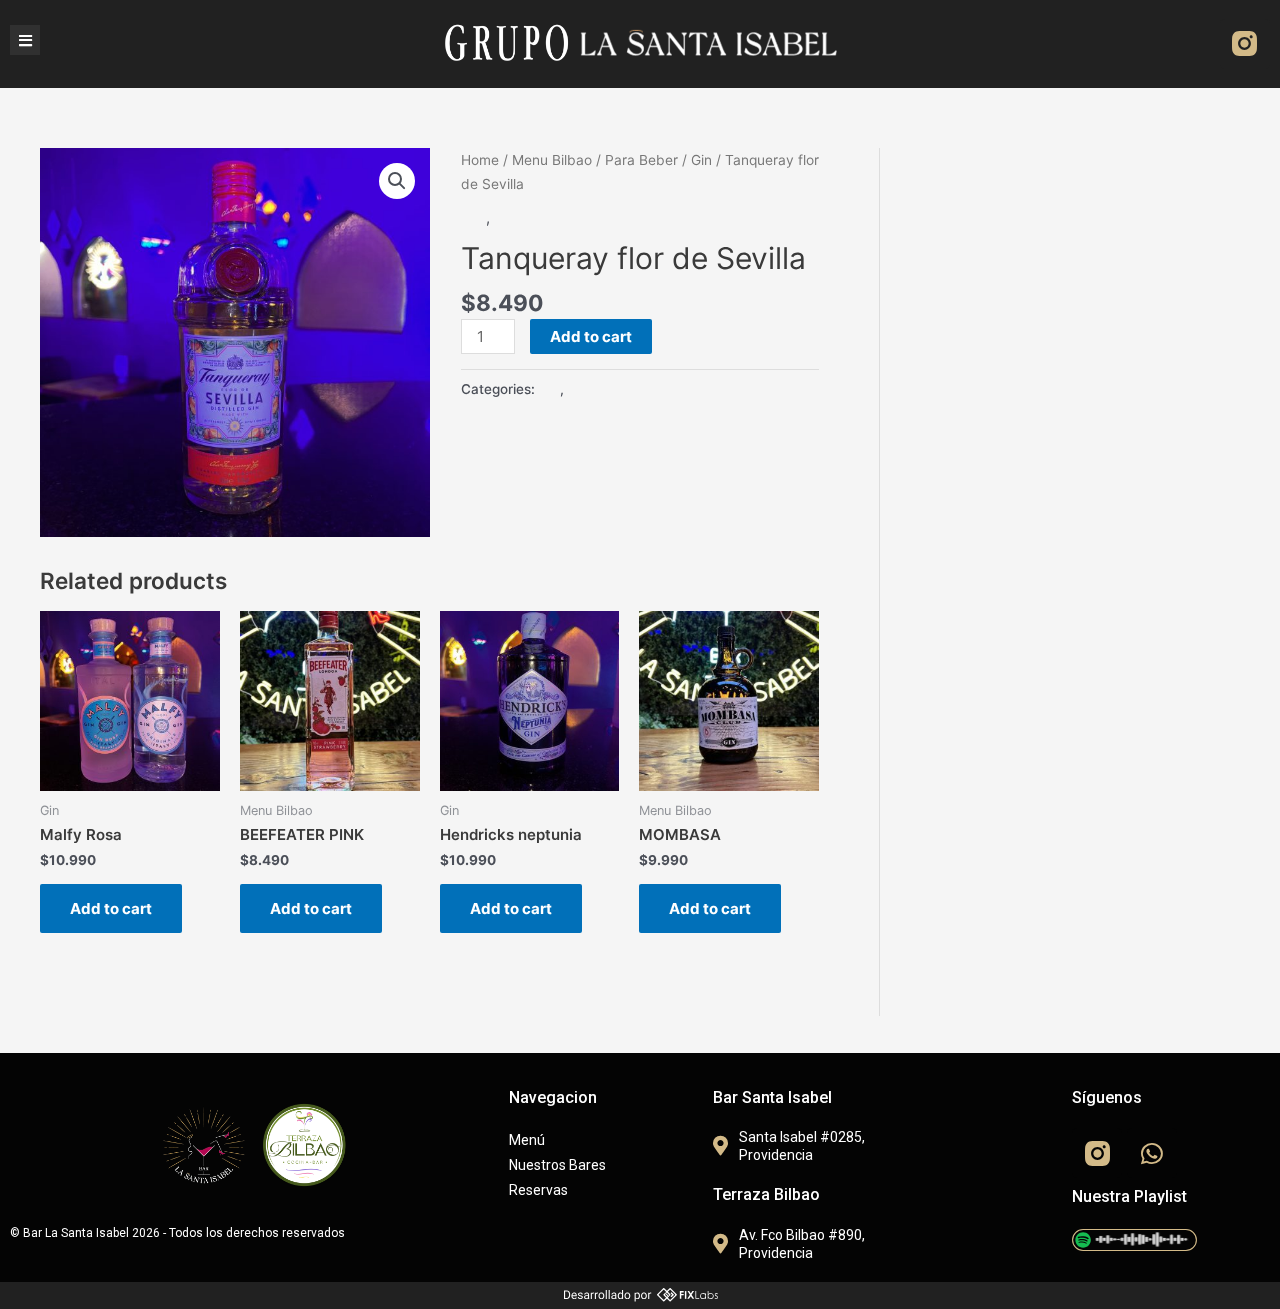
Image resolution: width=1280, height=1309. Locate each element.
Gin (701, 160)
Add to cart (591, 336)
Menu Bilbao (552, 160)
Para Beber (641, 160)
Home (480, 160)
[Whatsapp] (1152, 1153)
